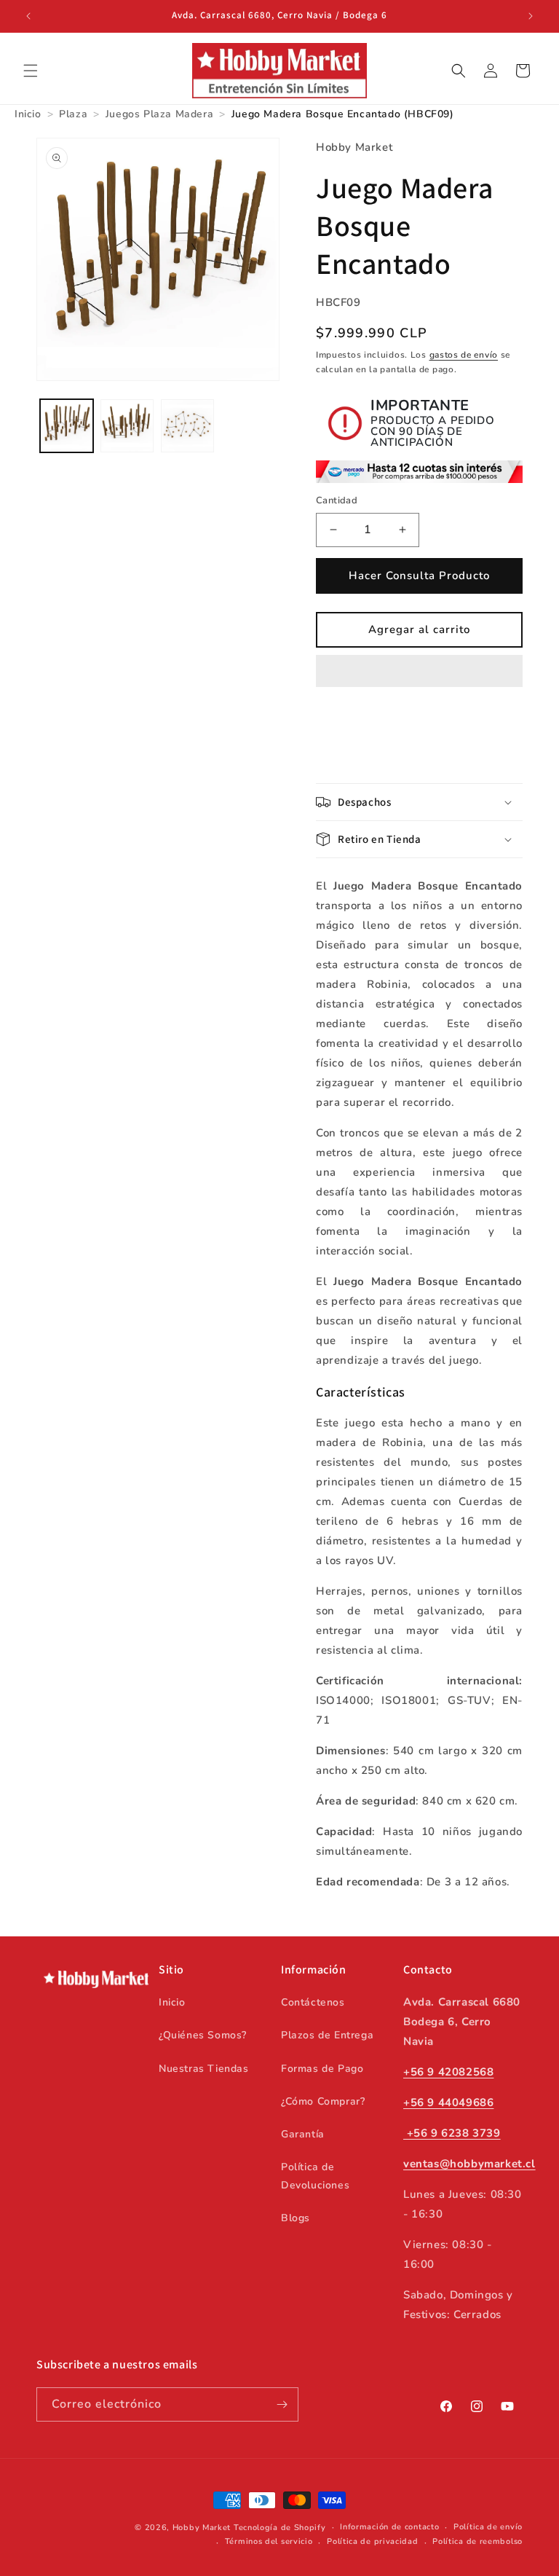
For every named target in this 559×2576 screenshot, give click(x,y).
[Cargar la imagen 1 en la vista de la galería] (67, 426)
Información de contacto (389, 2527)
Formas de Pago (322, 2069)
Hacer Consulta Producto (419, 576)
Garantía (303, 2134)
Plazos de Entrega (327, 2035)
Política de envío (488, 2527)
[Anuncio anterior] (28, 16)
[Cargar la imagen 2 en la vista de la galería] (127, 426)
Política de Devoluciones (315, 2176)
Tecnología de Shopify (280, 2528)
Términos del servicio (269, 2541)
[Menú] (31, 71)
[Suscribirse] (282, 2404)
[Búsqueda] (459, 71)
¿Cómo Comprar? (323, 2101)
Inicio (172, 2002)
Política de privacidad (372, 2541)
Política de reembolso (477, 2541)
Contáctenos (313, 2002)
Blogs (296, 2218)
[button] (419, 672)
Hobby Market (202, 2528)
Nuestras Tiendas (204, 2069)
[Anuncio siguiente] (531, 16)
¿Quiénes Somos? (203, 2035)
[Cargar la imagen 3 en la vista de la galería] (187, 426)
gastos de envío (464, 355)
